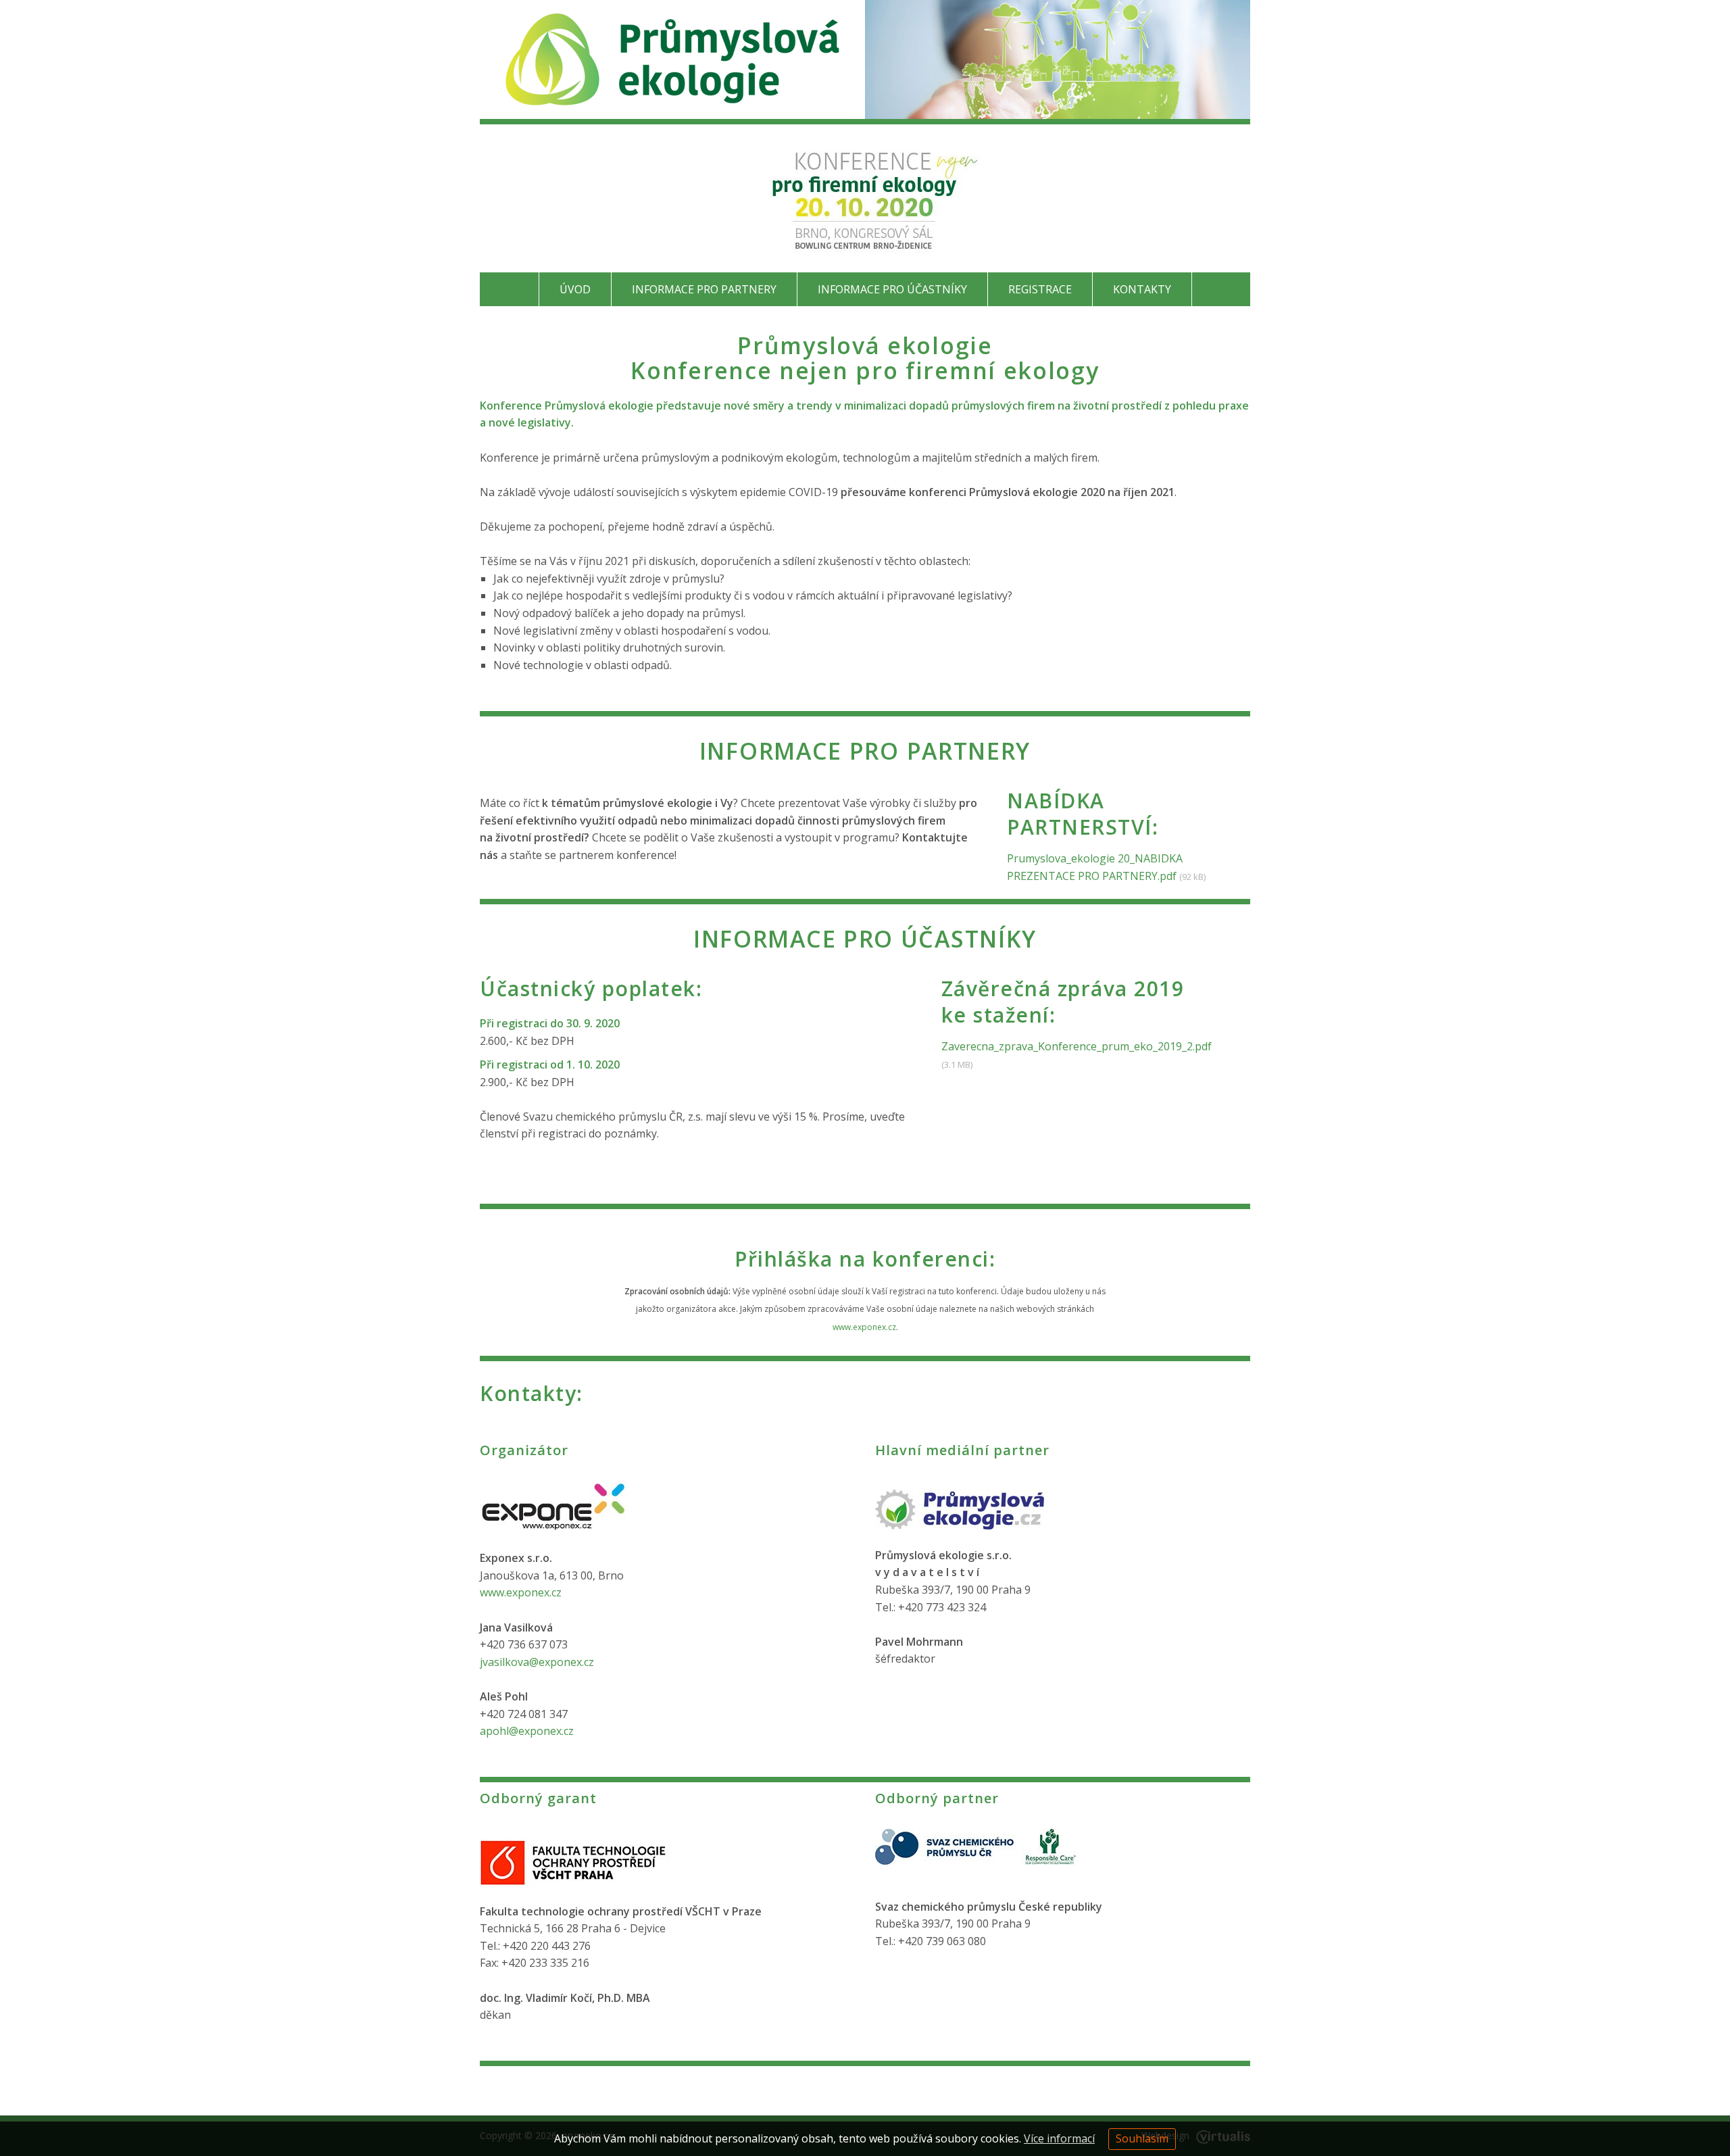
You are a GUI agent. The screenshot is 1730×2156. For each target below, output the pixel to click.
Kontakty (1142, 289)
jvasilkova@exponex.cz (537, 1662)
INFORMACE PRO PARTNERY (704, 289)
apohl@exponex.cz (527, 1731)
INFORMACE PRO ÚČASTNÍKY (892, 289)
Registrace (1040, 289)
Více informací (1059, 2138)
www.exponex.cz (864, 1327)
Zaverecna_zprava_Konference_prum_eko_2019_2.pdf (1077, 1046)
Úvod (575, 289)
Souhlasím (1142, 2138)
